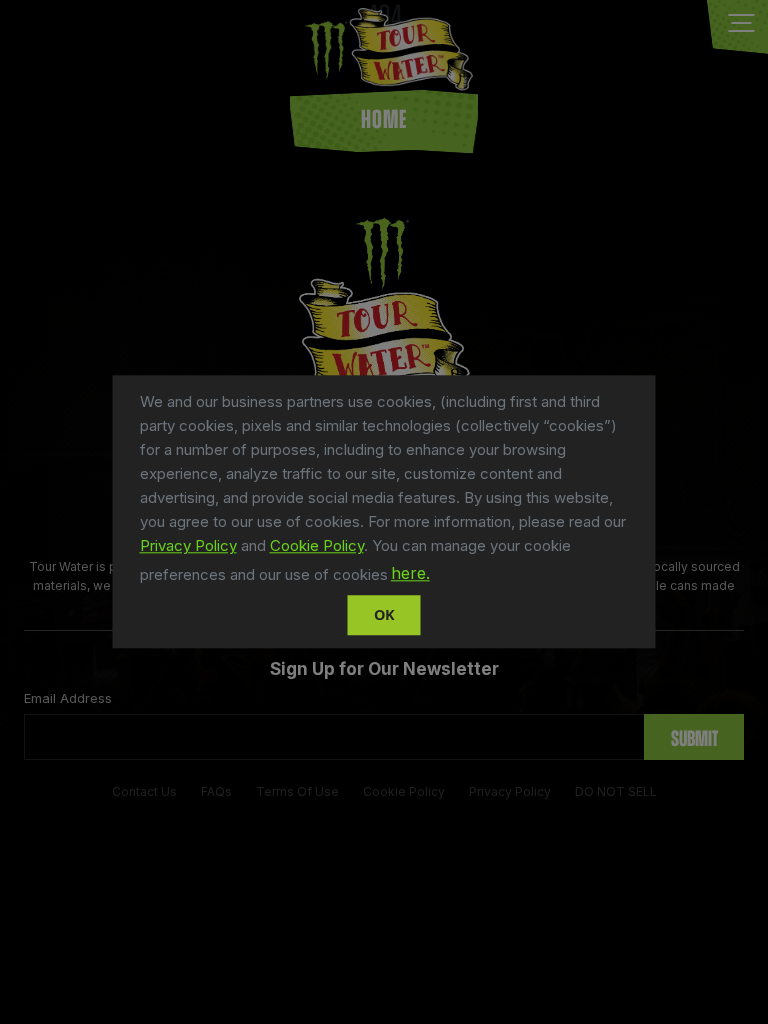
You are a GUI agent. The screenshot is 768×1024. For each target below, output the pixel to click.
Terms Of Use (297, 791)
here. (410, 574)
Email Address (68, 698)
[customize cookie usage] (452, 579)
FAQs (216, 791)
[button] (440, 577)
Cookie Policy (317, 545)
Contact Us (144, 791)
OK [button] (384, 614)
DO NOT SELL (616, 791)
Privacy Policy (188, 545)
